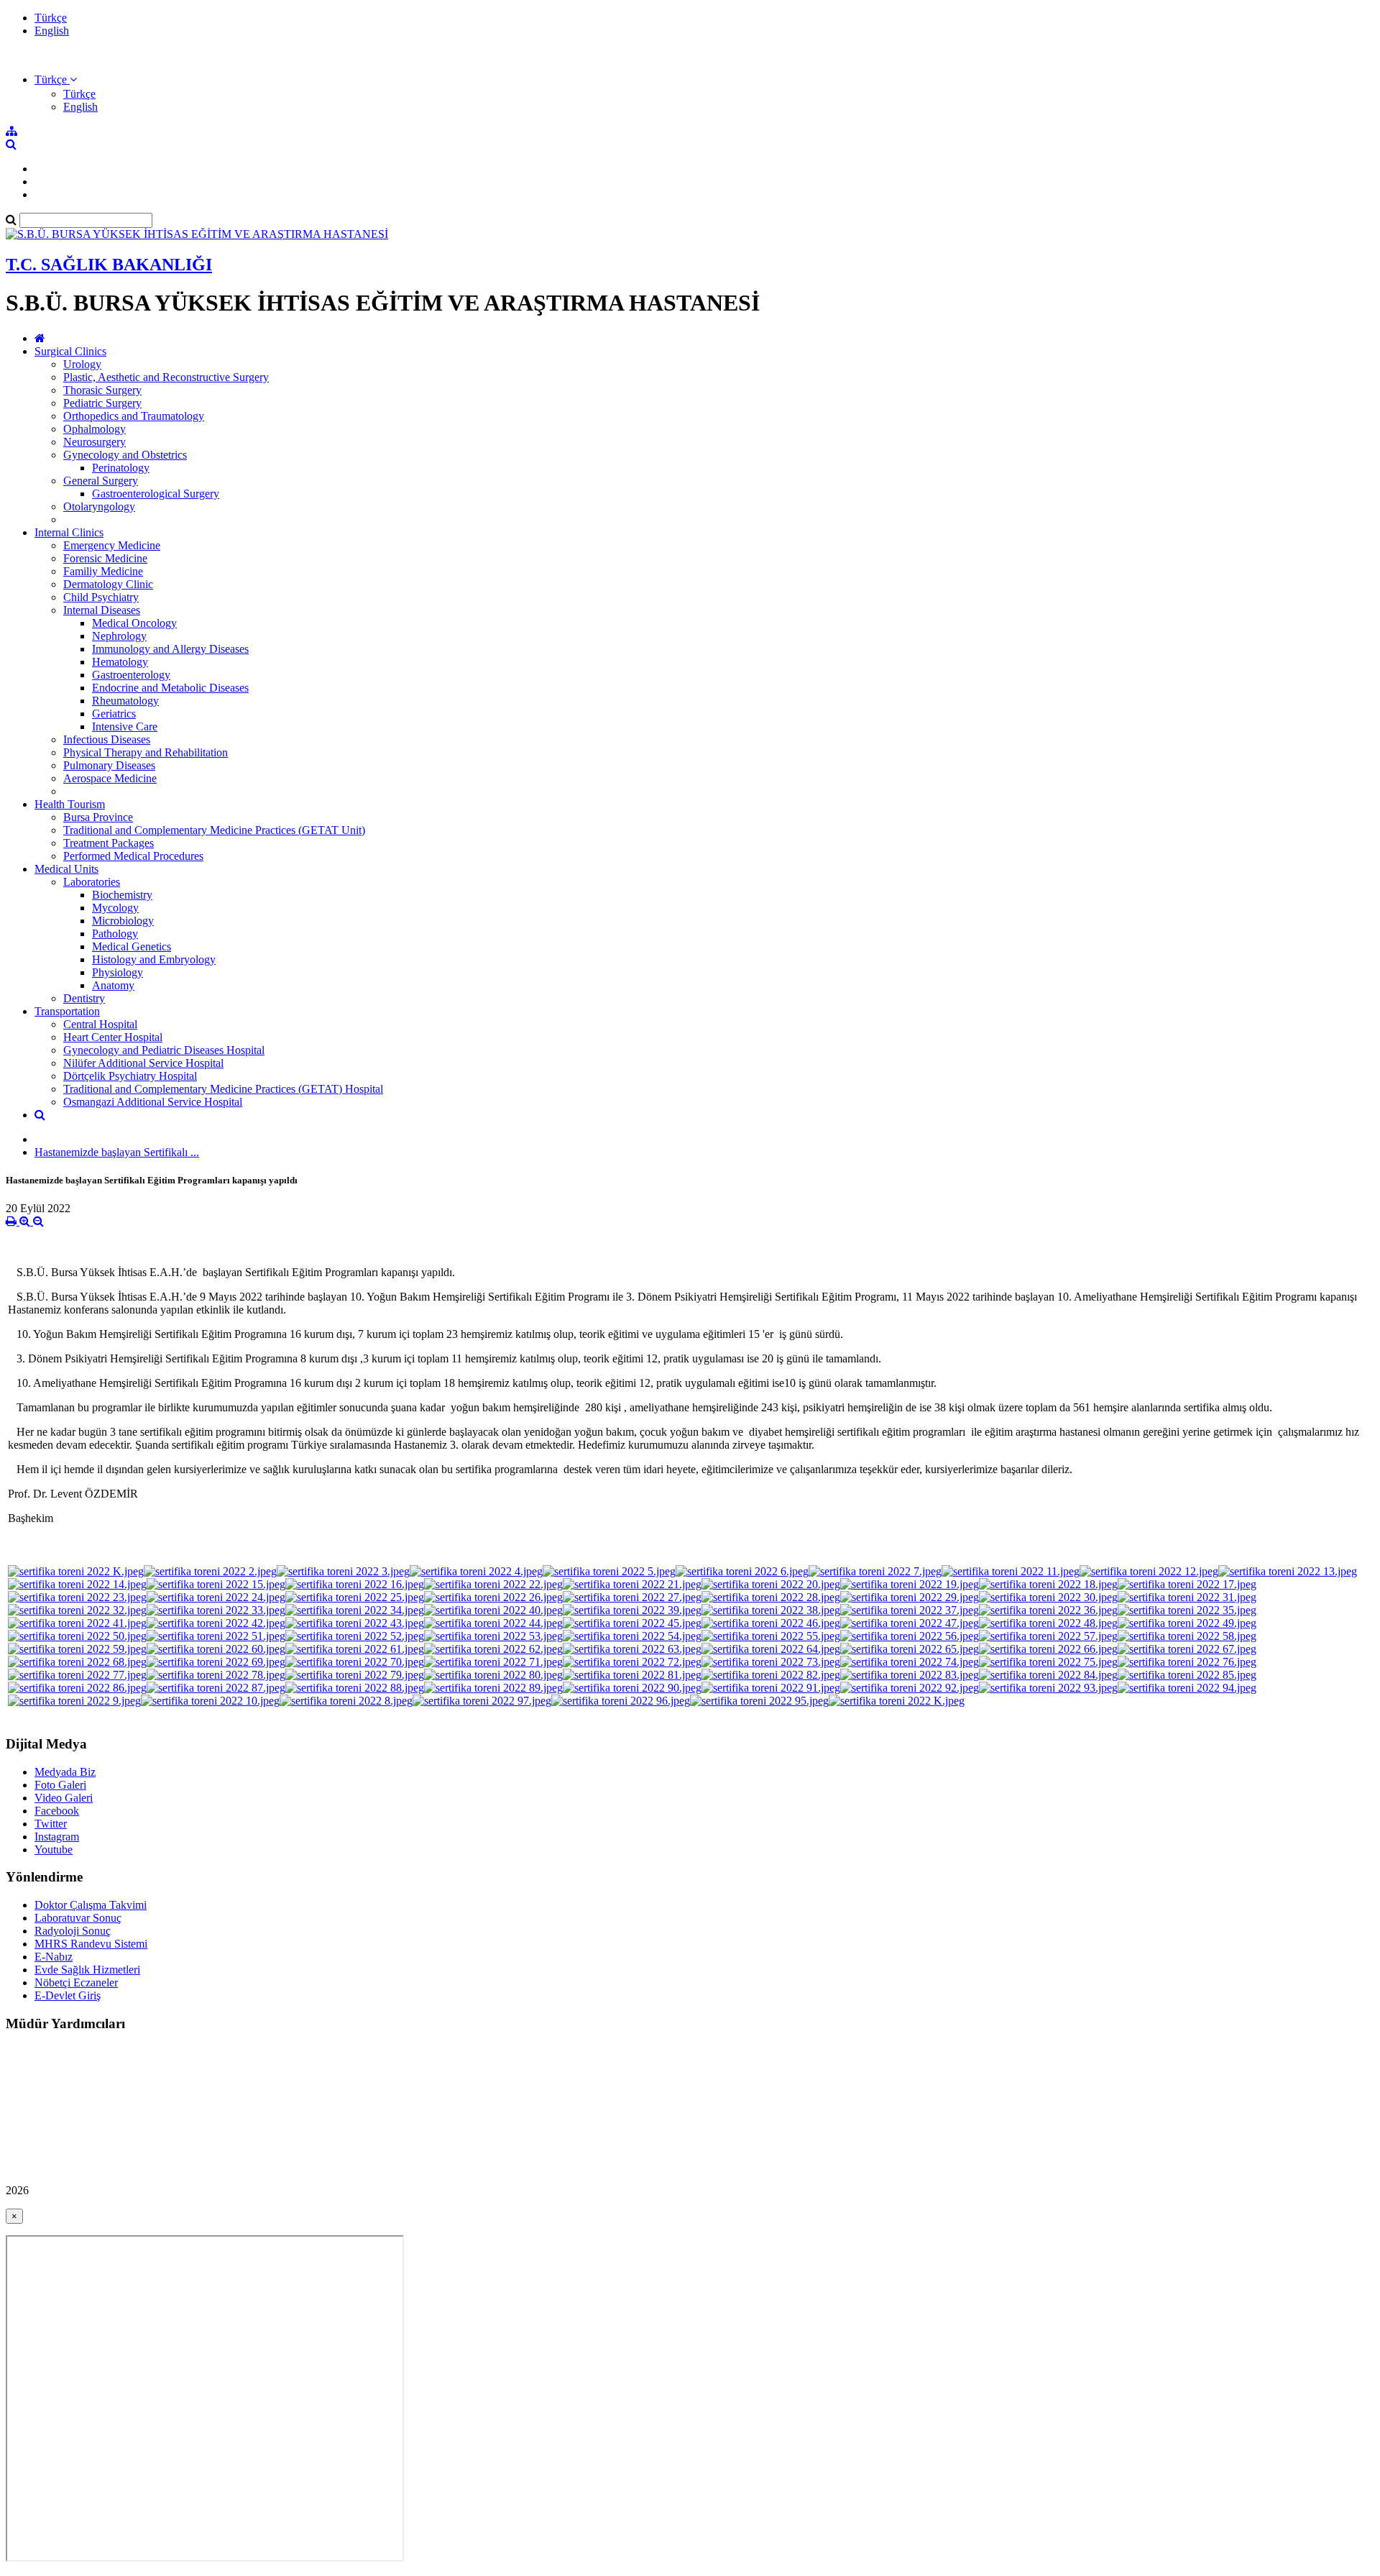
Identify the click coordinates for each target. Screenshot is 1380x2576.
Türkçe (51, 18)
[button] (56, 79)
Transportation (67, 1011)
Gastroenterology (131, 675)
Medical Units (66, 869)
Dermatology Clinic (108, 584)
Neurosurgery (95, 442)
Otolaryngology (99, 507)
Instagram (57, 1837)
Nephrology (119, 636)
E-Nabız (54, 1957)
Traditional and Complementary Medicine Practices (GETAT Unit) (214, 830)
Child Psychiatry (101, 597)
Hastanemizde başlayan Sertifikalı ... (117, 1152)
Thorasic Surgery (102, 390)
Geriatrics (114, 714)
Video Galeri (64, 1798)
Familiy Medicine (103, 571)
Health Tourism (70, 804)
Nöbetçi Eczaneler (76, 1983)
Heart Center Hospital (113, 1037)
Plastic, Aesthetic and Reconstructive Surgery (166, 377)
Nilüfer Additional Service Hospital (143, 1063)
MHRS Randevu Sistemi (91, 1944)
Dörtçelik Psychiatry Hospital (130, 1076)
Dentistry (84, 998)
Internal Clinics (69, 532)
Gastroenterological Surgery (156, 494)
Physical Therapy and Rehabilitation (146, 752)
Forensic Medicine (105, 558)
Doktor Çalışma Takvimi (91, 1905)
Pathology (115, 934)
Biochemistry (122, 895)
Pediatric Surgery (102, 403)
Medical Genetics (132, 946)
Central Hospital (100, 1024)
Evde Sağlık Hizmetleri (87, 1970)
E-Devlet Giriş (68, 1995)
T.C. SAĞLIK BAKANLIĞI (109, 265)
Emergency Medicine (112, 545)
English (52, 31)
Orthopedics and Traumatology (134, 416)
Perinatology (121, 468)
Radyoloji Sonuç (73, 1931)
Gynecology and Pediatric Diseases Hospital (164, 1050)
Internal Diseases (102, 610)
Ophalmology (95, 429)
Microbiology (123, 921)
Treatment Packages (109, 843)
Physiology (118, 972)
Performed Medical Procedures (133, 856)
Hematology (120, 662)
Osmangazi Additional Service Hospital (153, 1102)
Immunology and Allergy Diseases (170, 649)
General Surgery (101, 481)
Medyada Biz (65, 1772)
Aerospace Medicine (110, 778)
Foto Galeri (60, 1785)
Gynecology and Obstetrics (125, 455)
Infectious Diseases (107, 739)
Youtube (54, 1850)
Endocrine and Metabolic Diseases (170, 688)
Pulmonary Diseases (109, 765)
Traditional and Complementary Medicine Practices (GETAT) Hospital (223, 1089)
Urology (82, 364)
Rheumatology (125, 701)
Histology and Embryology (154, 959)
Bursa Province (98, 817)
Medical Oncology (134, 623)
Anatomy (113, 985)
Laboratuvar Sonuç (78, 1918)
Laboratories (92, 882)
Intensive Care (125, 726)
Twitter (51, 1824)
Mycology (115, 908)
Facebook (57, 1811)
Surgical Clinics (70, 351)
